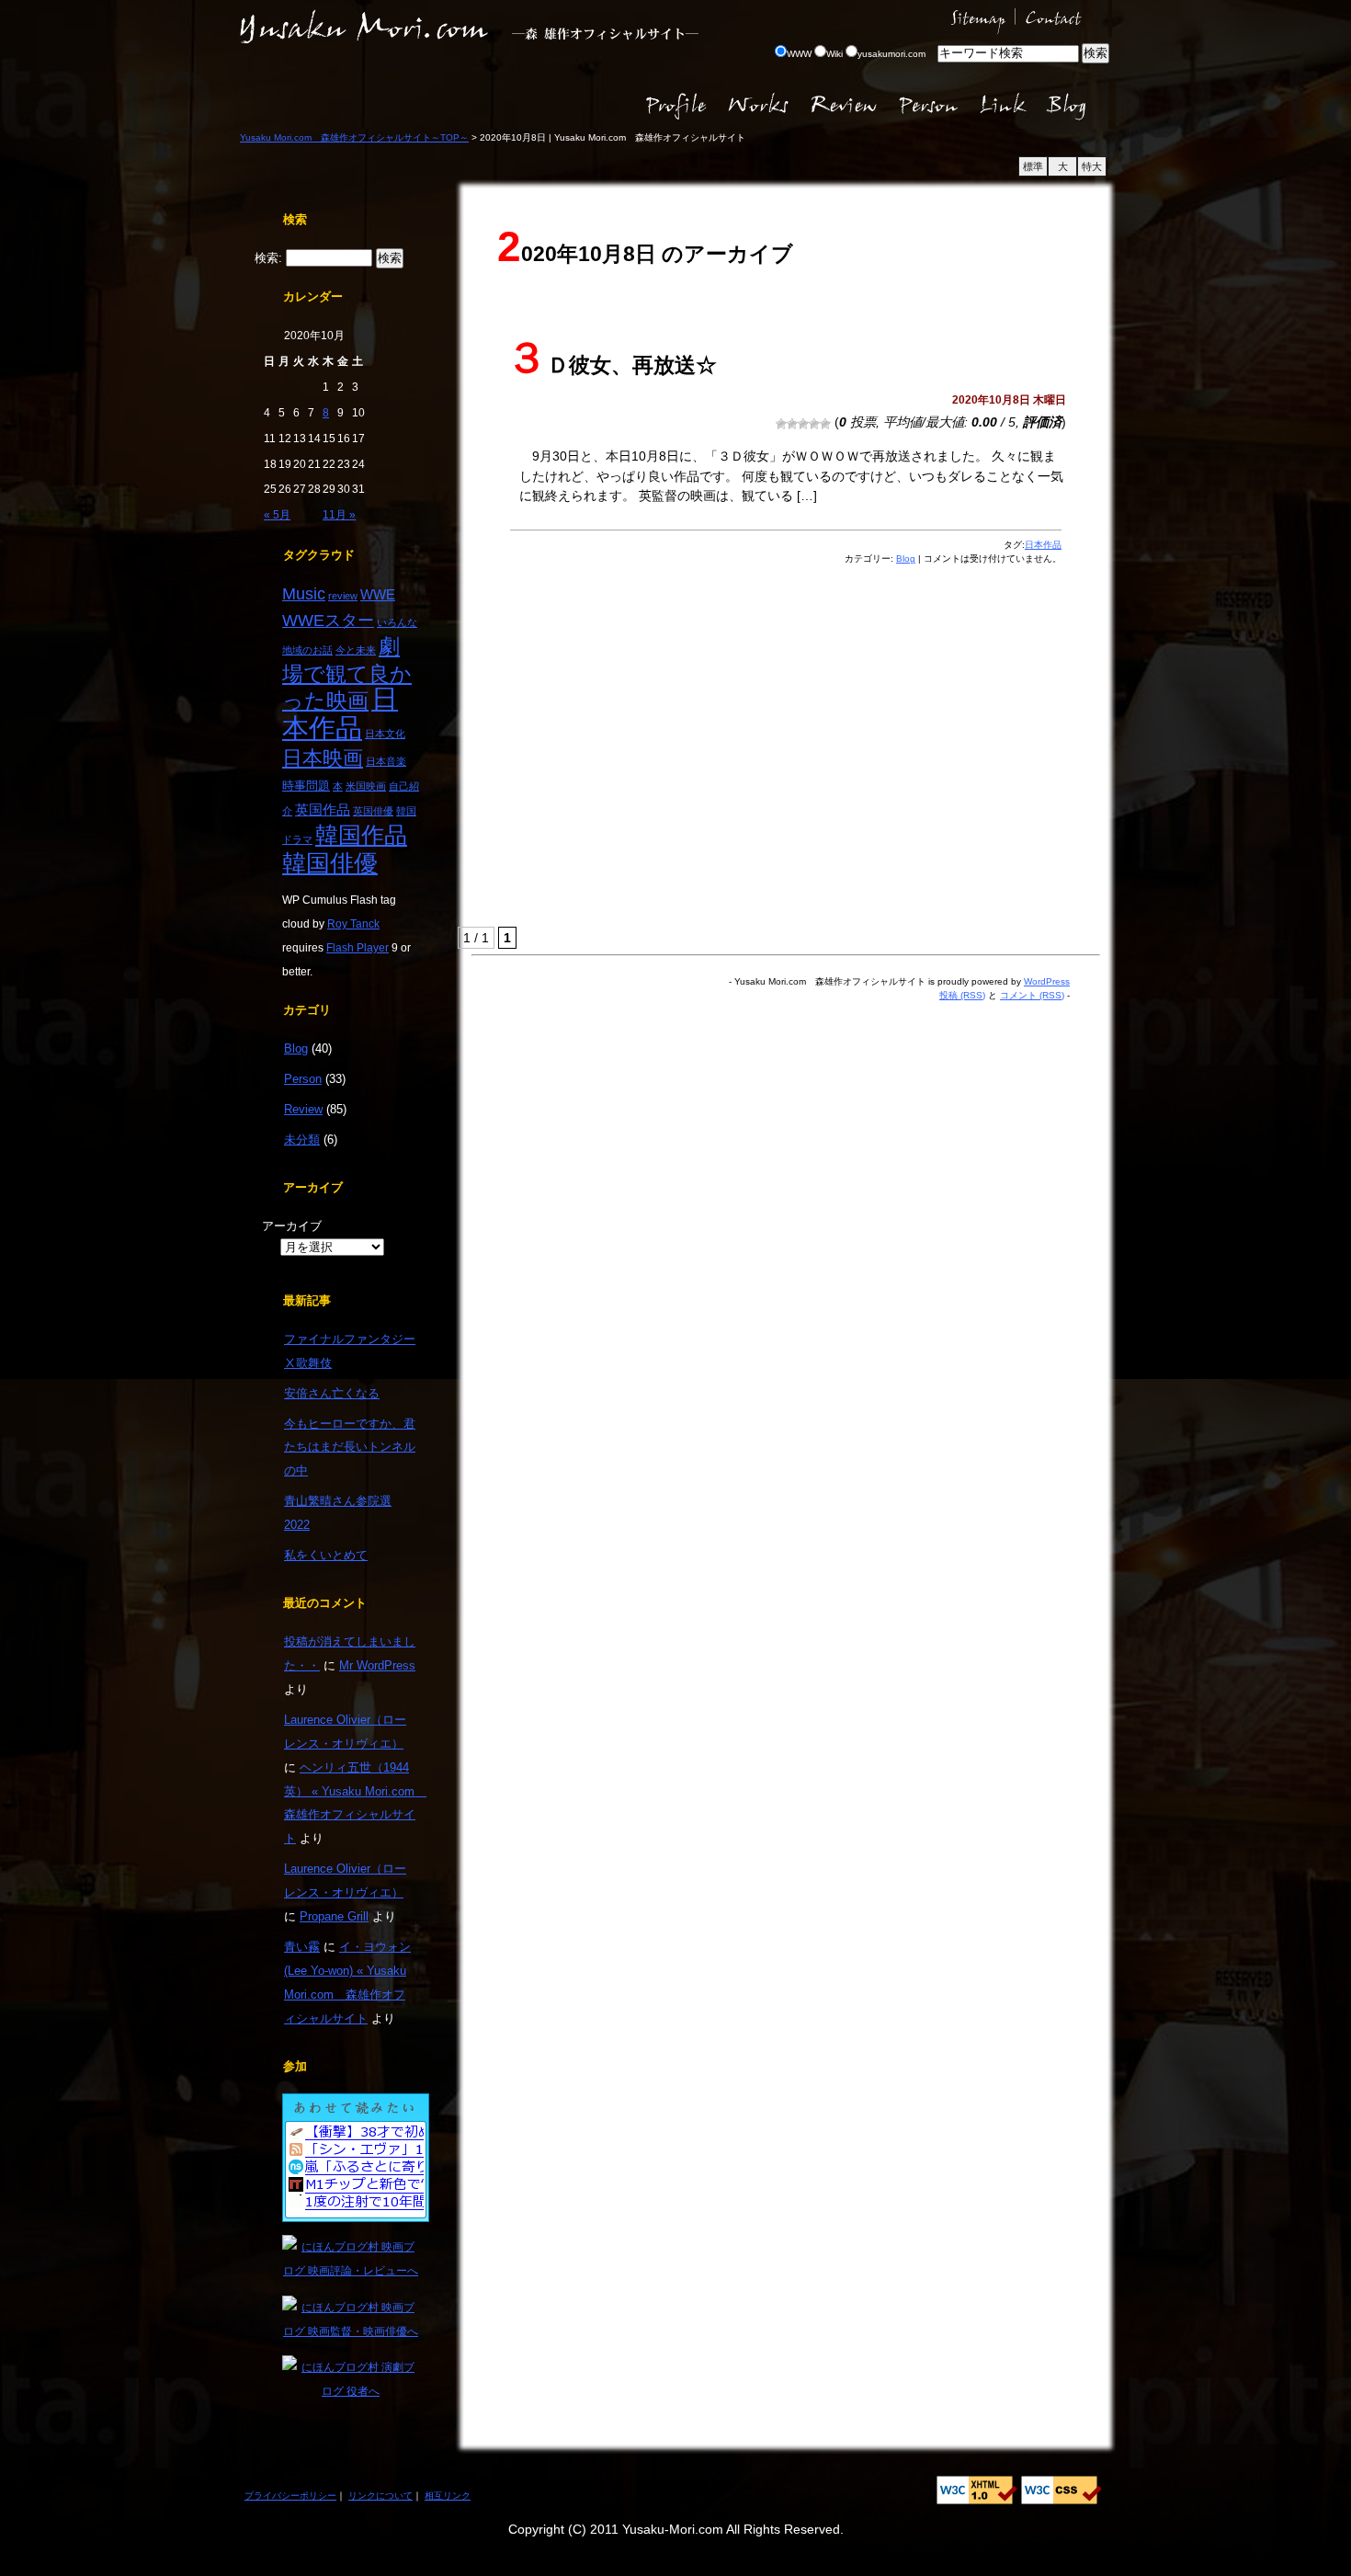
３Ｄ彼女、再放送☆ (611, 365)
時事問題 (306, 786)
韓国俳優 (330, 863)
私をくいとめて (326, 1555)
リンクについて (380, 2496)
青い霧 (302, 1947)
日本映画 (323, 758)
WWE (378, 595)
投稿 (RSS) (962, 995)
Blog (1075, 106)
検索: (268, 258)
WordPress (1047, 981)
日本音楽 (386, 761)
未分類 (302, 1140)
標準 (1033, 166)
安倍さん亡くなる (332, 1393)
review (343, 596)
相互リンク (448, 2496)
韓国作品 (361, 835)
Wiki (834, 54)
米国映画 (366, 786)
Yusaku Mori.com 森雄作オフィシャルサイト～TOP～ (354, 137)
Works (761, 106)
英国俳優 (373, 811)
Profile (676, 106)
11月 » (339, 514)
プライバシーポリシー (290, 2496)
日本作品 (340, 713)
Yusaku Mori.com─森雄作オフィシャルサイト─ (364, 28)
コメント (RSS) (1032, 995)
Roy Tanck (353, 923)
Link (1003, 106)
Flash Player (358, 947)
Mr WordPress (377, 1665)
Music (304, 593)
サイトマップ (979, 18)
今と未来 (356, 650)
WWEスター (328, 620)
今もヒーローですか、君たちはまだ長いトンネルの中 (350, 1448)
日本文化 (385, 734)
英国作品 (323, 810)
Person (927, 106)
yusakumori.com (891, 54)
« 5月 (277, 514)
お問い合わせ (1064, 18)
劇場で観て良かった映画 (347, 673)
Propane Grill (334, 1916)
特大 (1092, 166)
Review (844, 106)
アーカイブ (292, 1226)
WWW (799, 54)
